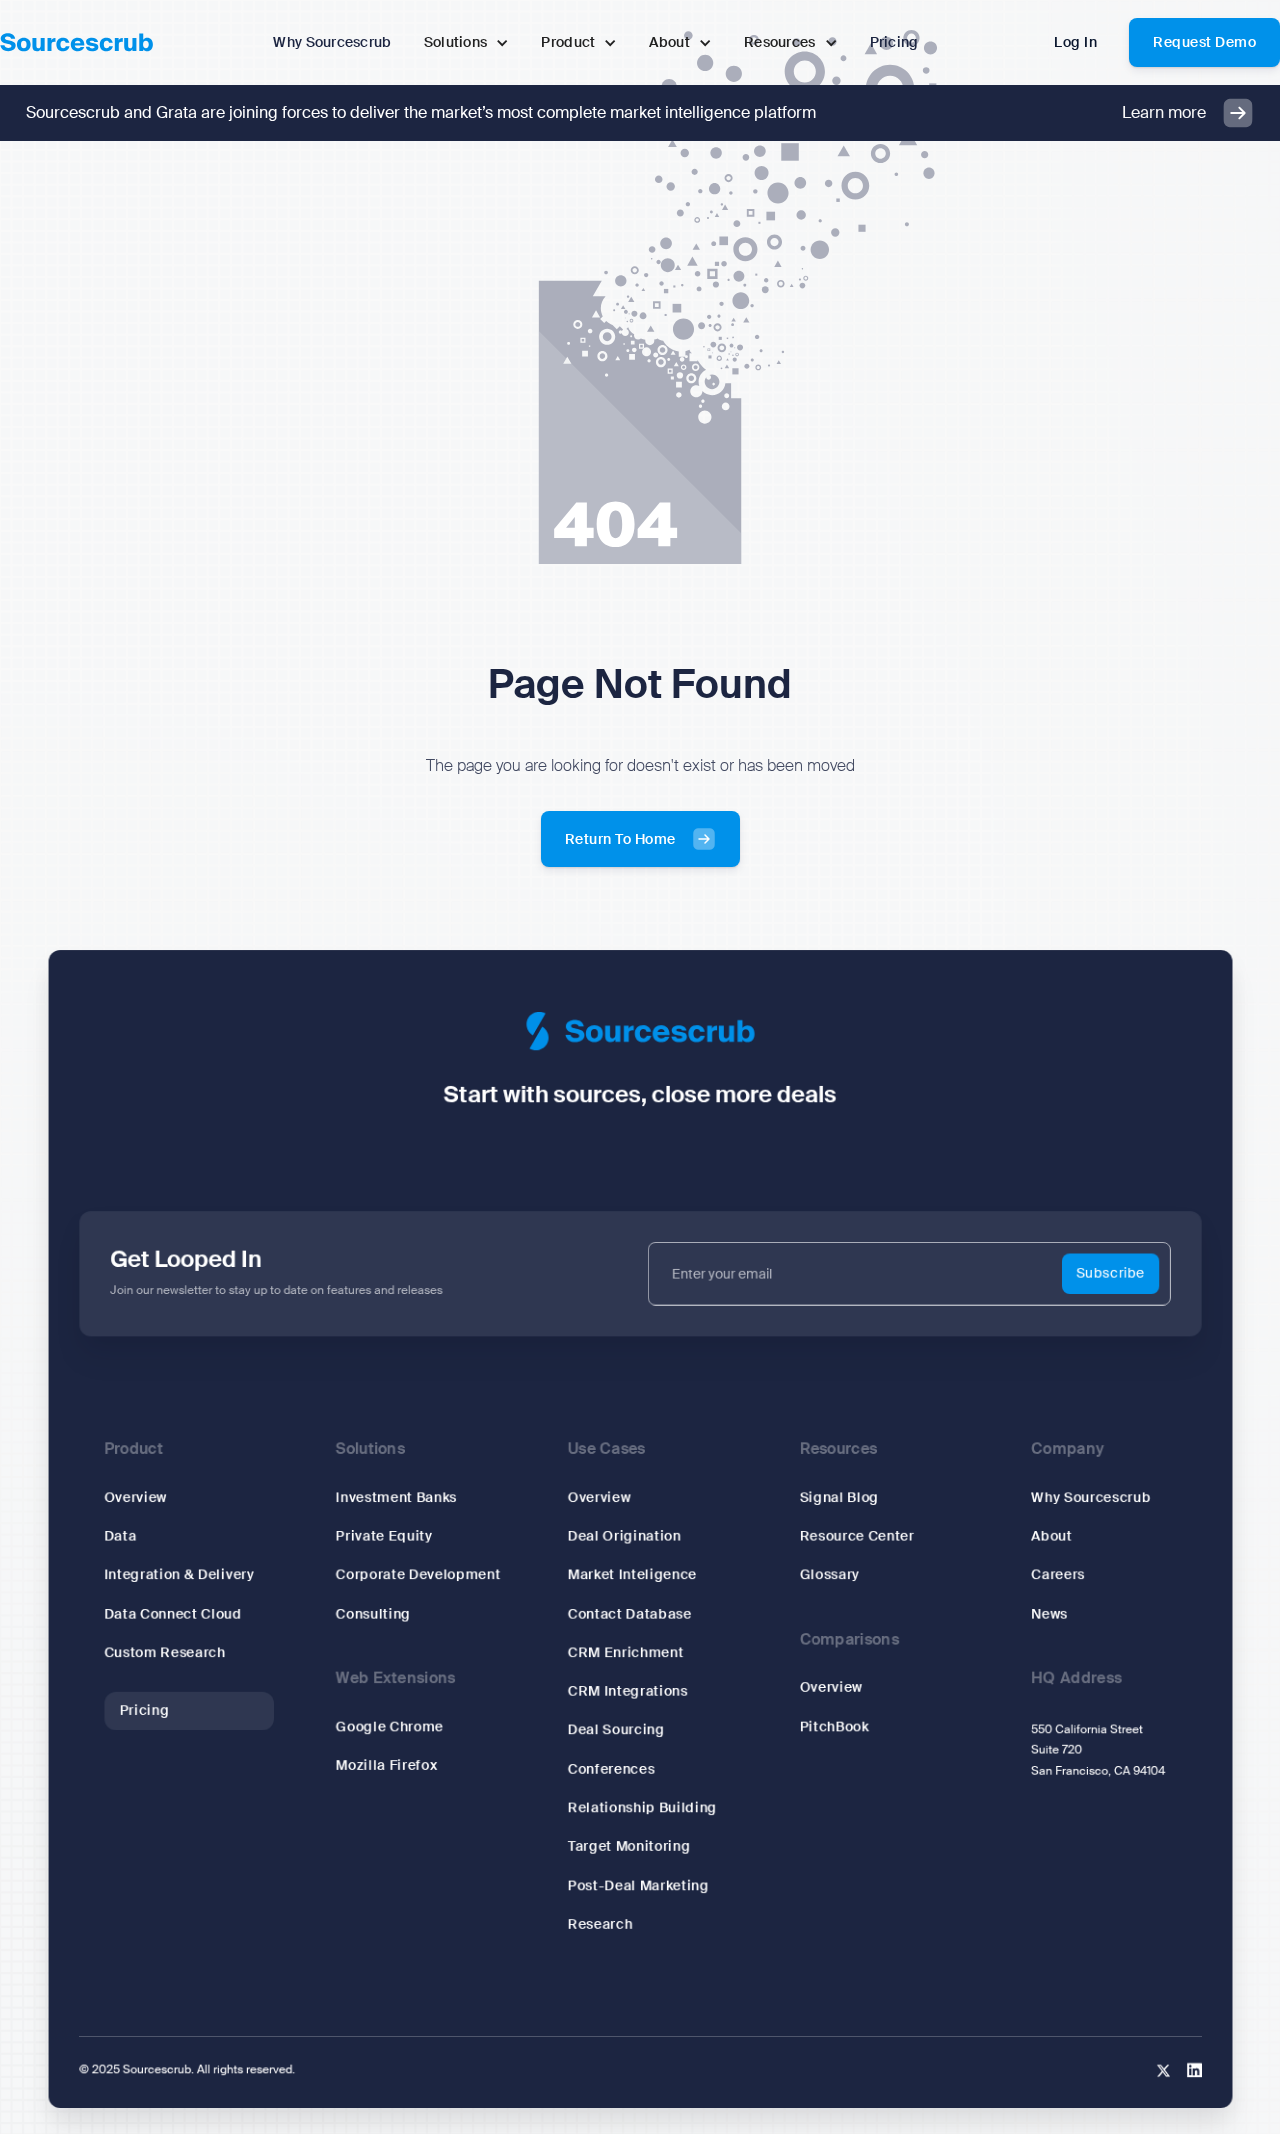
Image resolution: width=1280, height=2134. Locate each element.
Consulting (372, 1614)
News (1049, 1614)
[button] (467, 42)
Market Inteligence (631, 1575)
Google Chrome (389, 1727)
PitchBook (833, 1727)
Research (599, 1925)
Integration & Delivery (179, 1575)
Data (120, 1536)
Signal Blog (838, 1497)
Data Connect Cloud (173, 1614)
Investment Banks (395, 1497)
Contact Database (629, 1614)
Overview (135, 1497)
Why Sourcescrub (1091, 1497)
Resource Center (856, 1536)
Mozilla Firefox (385, 1766)
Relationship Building (642, 1808)
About (1051, 1536)
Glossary (829, 1575)
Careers (1058, 1575)
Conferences (610, 1769)
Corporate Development (417, 1575)
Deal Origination (624, 1536)
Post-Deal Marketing (638, 1886)
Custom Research (165, 1653)
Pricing (144, 1711)
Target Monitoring (628, 1847)
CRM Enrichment (625, 1653)
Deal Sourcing (615, 1730)
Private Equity (383, 1536)
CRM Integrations (627, 1692)
